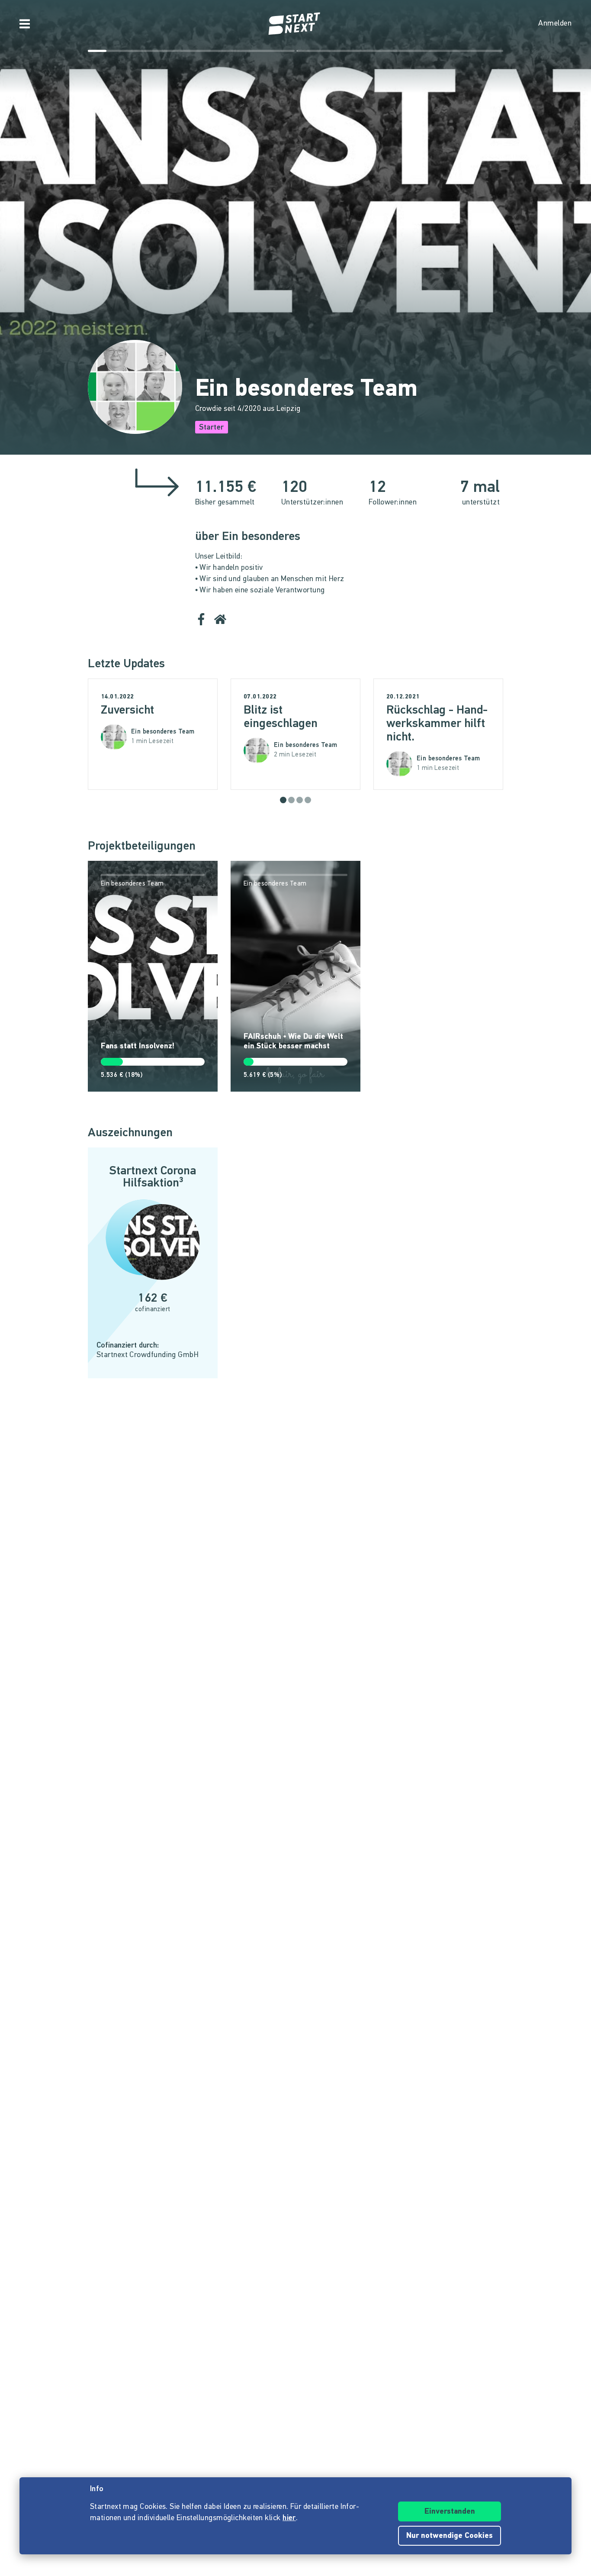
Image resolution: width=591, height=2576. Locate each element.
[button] (283, 800)
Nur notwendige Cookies (450, 2536)
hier (289, 2518)
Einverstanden (450, 2512)
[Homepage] (295, 24)
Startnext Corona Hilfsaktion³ (153, 1177)
